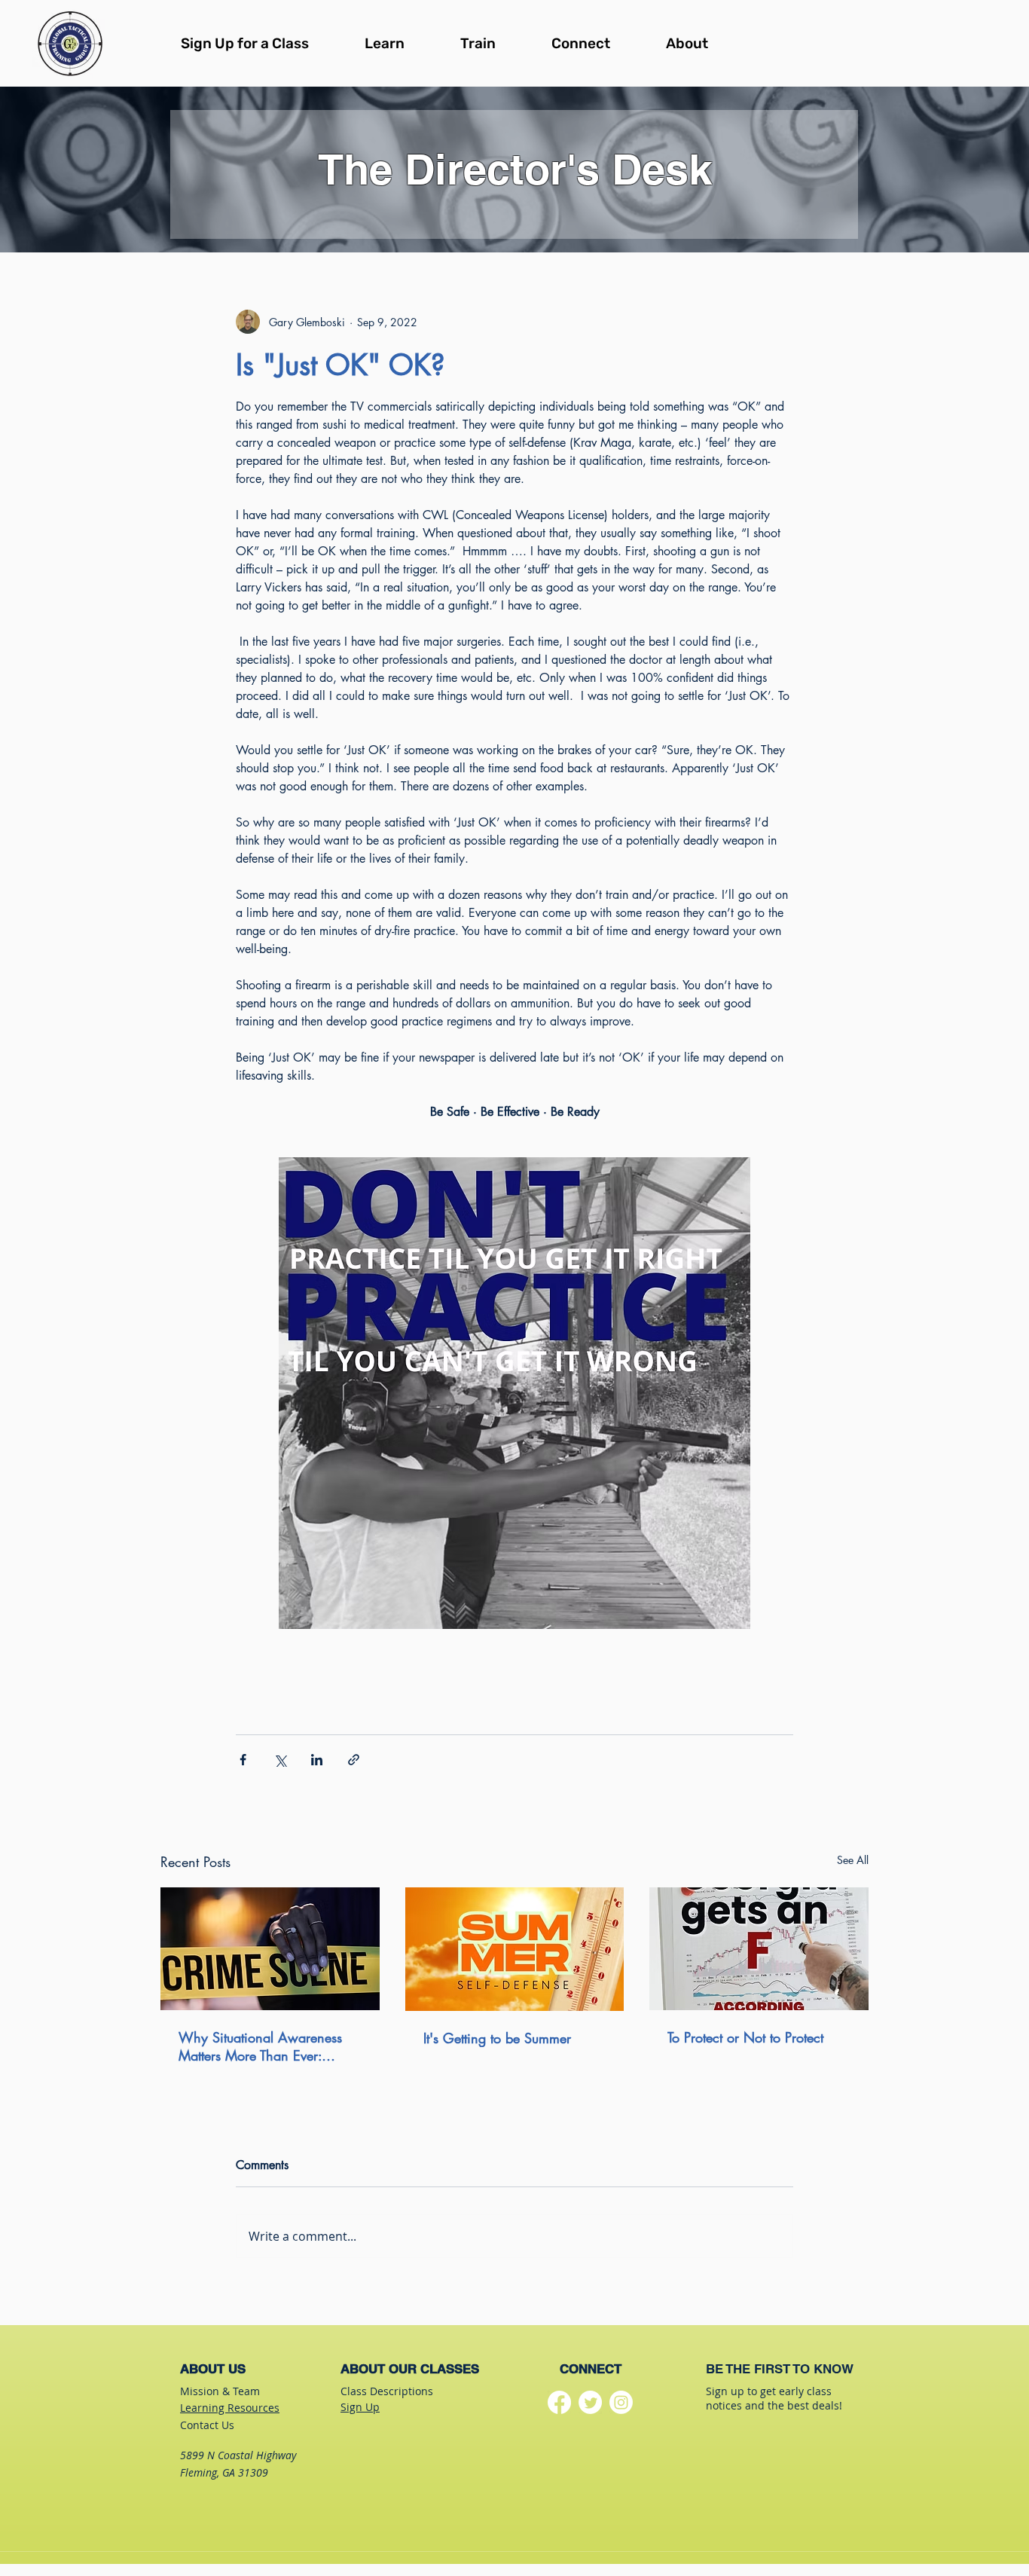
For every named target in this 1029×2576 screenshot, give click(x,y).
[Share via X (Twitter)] (280, 1760)
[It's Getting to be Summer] (515, 1949)
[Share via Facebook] (243, 1760)
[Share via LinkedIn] (317, 1760)
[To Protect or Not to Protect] (759, 1949)
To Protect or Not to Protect (745, 2037)
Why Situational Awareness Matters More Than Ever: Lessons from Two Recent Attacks (260, 2046)
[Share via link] (354, 1760)
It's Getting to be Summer (497, 2038)
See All (853, 1860)
